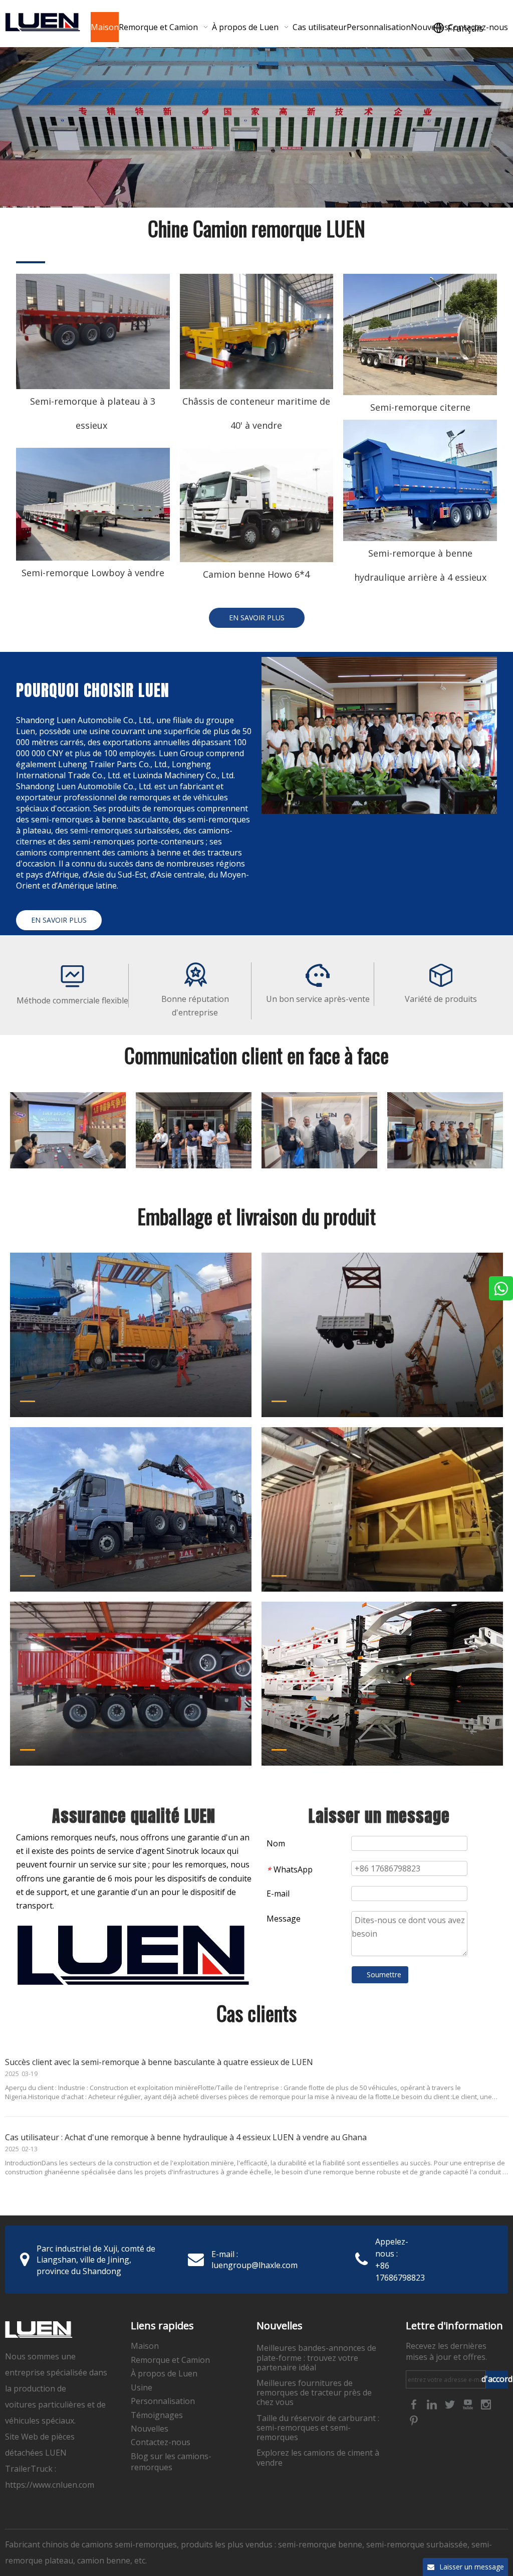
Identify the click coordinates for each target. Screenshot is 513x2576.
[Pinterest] (414, 2420)
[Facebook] (415, 2404)
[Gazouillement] (451, 2404)
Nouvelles (150, 2429)
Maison (145, 2346)
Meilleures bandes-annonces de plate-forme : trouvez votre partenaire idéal (316, 2357)
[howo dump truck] (257, 505)
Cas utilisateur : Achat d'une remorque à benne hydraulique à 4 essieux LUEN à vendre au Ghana (186, 2137)
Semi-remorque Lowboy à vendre (93, 573)
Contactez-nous (161, 2442)
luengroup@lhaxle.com (254, 2265)
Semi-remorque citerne (420, 407)
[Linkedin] (433, 2404)
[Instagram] (486, 2404)
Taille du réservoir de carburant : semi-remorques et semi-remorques (318, 2428)
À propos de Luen (164, 2373)
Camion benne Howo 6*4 (256, 574)
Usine (142, 2387)
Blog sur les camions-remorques (171, 2462)
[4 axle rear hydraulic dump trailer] (420, 480)
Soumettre (384, 1974)
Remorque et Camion (170, 2360)
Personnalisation (163, 2401)
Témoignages (157, 2415)
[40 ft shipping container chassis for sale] (257, 331)
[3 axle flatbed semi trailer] (93, 331)
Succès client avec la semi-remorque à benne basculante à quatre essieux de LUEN (159, 2062)
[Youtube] (469, 2404)
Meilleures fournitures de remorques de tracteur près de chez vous (314, 2392)
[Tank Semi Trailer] (420, 334)
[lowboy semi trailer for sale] (93, 504)
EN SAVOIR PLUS (257, 618)
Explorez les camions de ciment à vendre (318, 2457)
